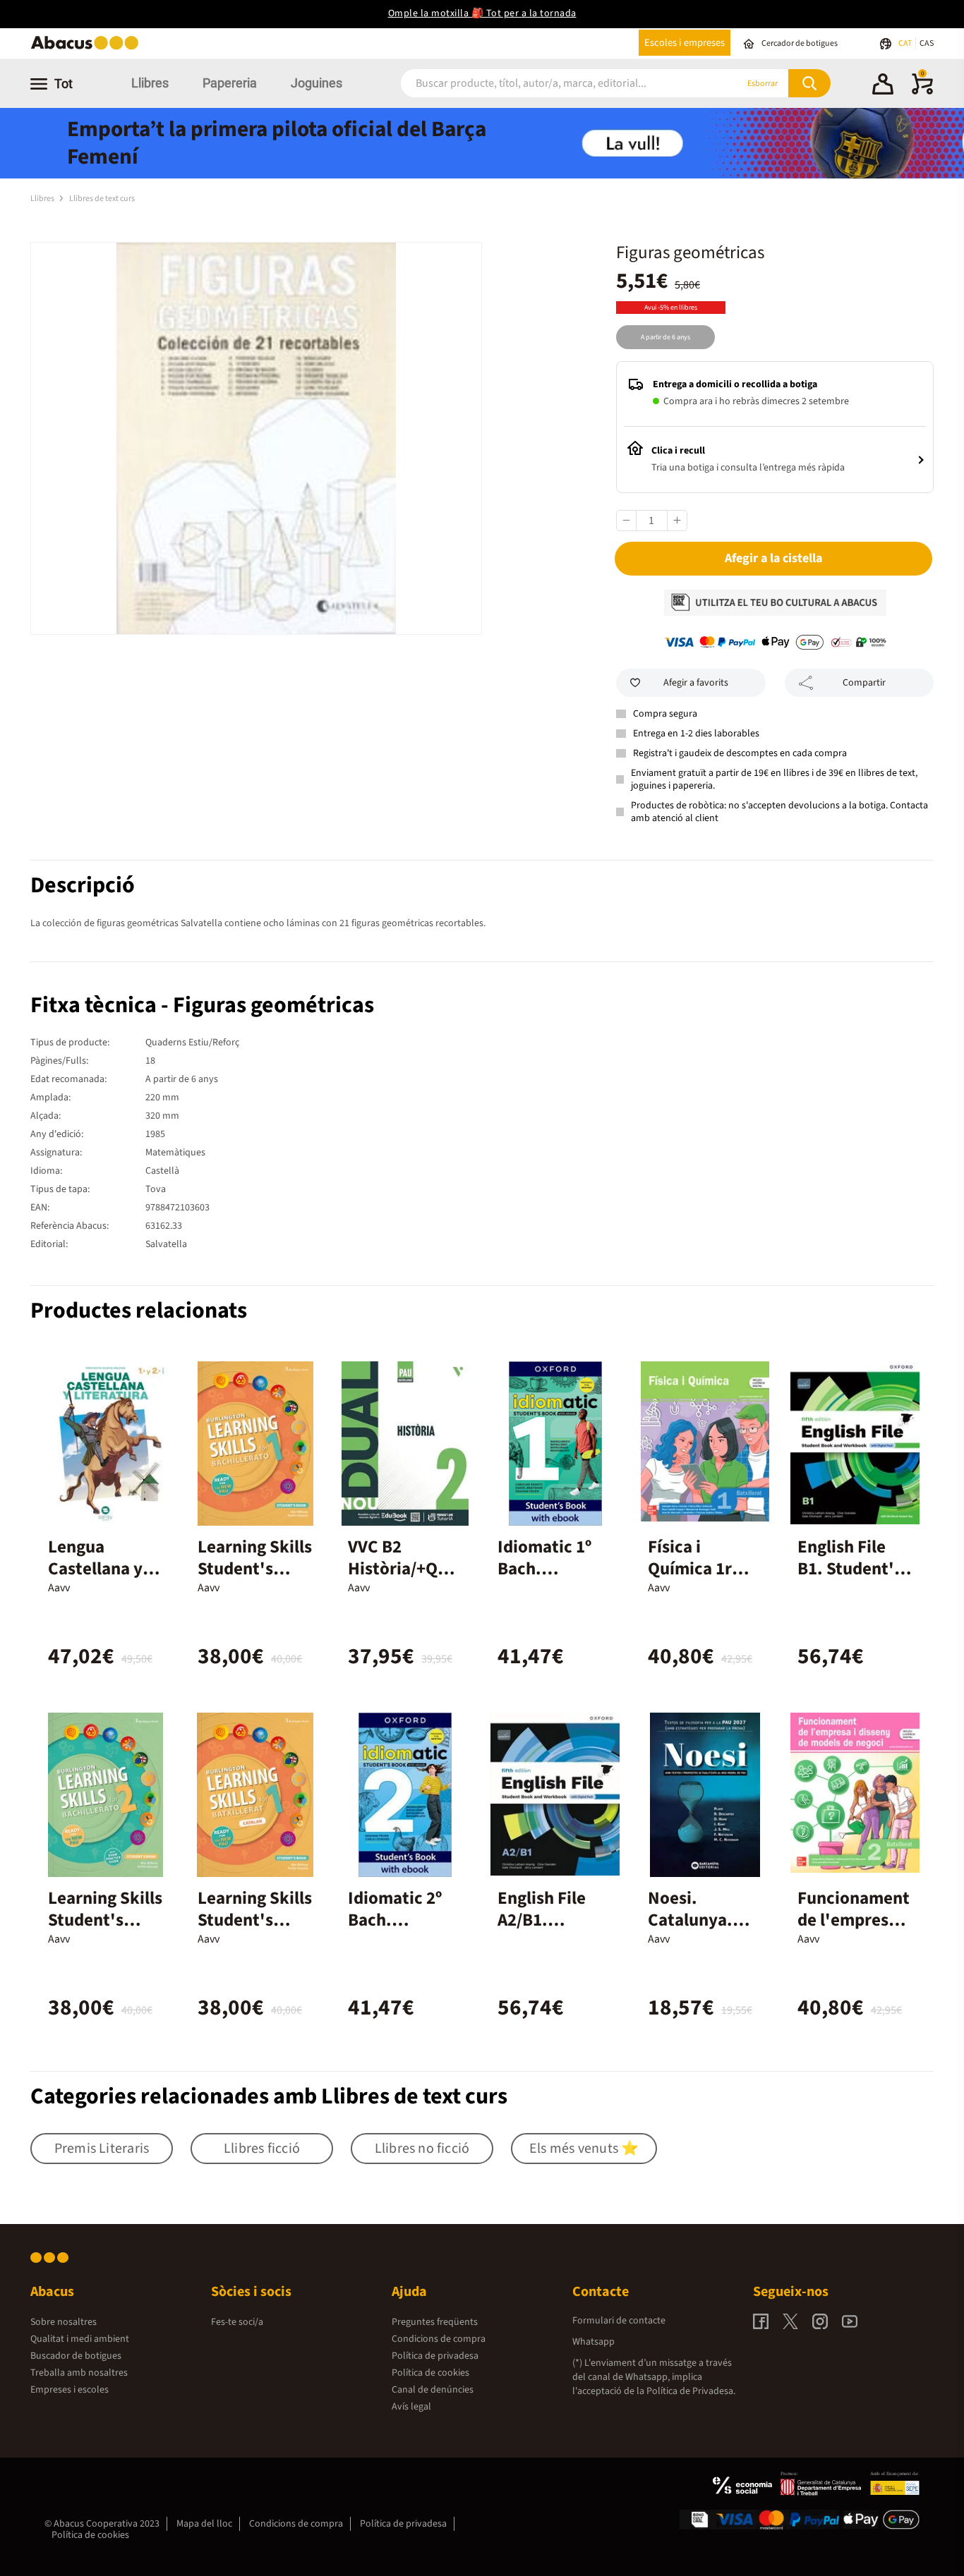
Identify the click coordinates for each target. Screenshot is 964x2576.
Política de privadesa (435, 2356)
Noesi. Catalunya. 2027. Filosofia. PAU (702, 1931)
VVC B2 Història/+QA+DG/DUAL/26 (402, 1569)
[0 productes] (922, 92)
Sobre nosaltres (64, 2322)
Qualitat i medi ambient (80, 2339)
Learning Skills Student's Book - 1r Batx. (255, 1920)
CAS (927, 43)
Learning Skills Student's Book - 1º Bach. (255, 1580)
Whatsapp (594, 2342)
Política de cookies (430, 2373)
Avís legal (411, 2407)
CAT (906, 43)
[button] (883, 86)
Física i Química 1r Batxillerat (690, 1569)
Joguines (317, 83)
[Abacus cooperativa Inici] (88, 48)
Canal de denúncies (433, 2390)
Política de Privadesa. (691, 2391)
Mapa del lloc (204, 2524)
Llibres (150, 83)
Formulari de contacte (619, 2321)
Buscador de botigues (76, 2356)
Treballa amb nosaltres (79, 2373)
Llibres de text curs (102, 199)
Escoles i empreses (685, 43)
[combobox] (552, 84)
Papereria (230, 83)
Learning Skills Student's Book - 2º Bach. (105, 1931)
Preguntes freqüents (435, 2322)
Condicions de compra (439, 2339)
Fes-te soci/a (237, 2322)
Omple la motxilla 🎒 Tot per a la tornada (482, 13)
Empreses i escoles (70, 2390)
